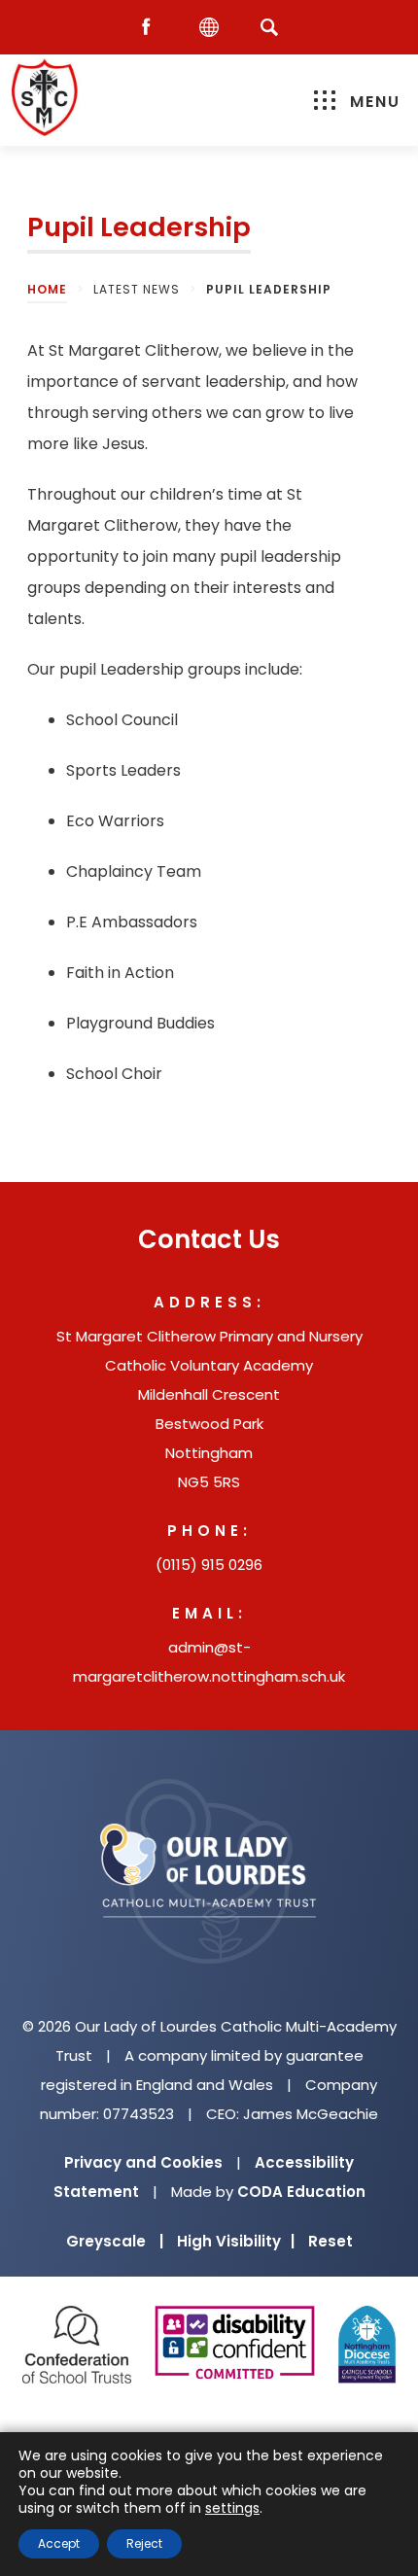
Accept (59, 2543)
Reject (144, 2543)
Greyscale (115, 2241)
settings (232, 2508)
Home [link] (47, 289)
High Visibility (236, 2241)
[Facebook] (151, 28)
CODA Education (301, 2192)
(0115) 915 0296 (209, 1565)
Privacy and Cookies (143, 2162)
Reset (331, 2241)
